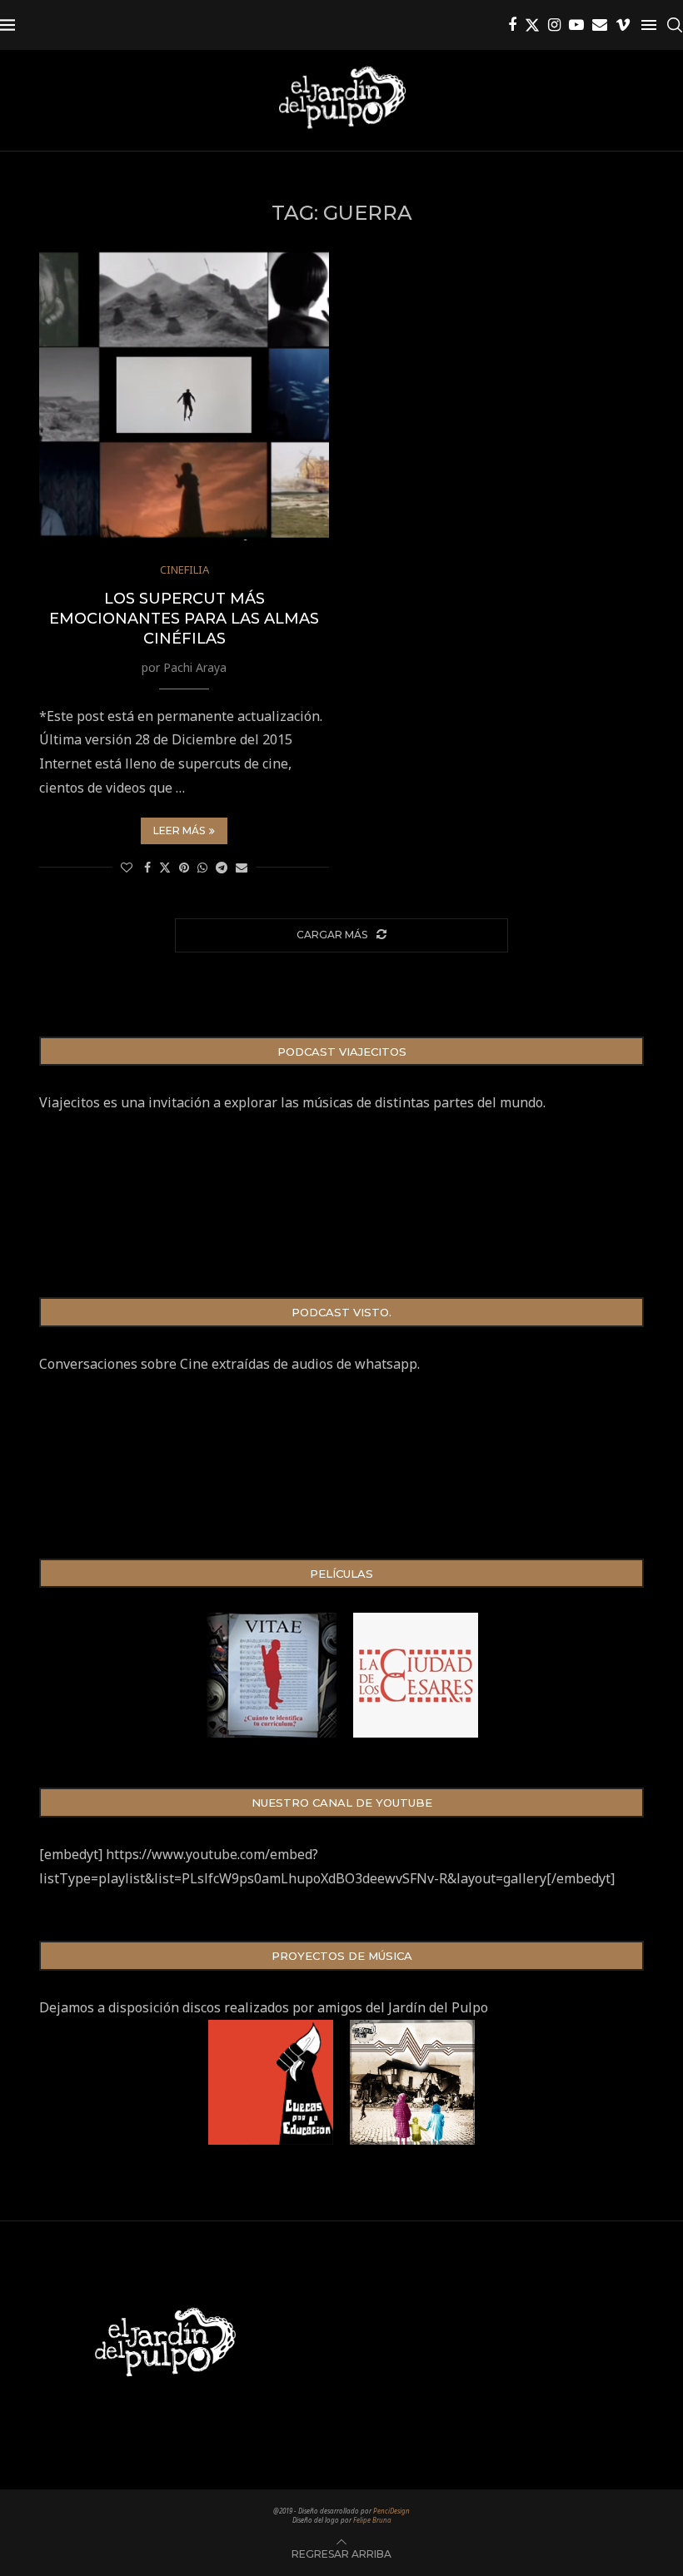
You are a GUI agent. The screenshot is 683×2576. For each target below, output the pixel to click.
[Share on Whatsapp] (202, 867)
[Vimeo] (623, 25)
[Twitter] (532, 25)
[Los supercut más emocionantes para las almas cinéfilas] (184, 395)
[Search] (675, 25)
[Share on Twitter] (165, 867)
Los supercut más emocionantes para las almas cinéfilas (184, 619)
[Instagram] (554, 25)
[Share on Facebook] (147, 867)
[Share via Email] (242, 867)
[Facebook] (512, 25)
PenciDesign (391, 2511)
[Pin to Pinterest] (184, 867)
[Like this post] (127, 867)
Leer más (179, 830)
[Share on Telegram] (222, 867)
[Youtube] (576, 25)
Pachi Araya (195, 667)
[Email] (600, 25)
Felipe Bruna (372, 2520)
